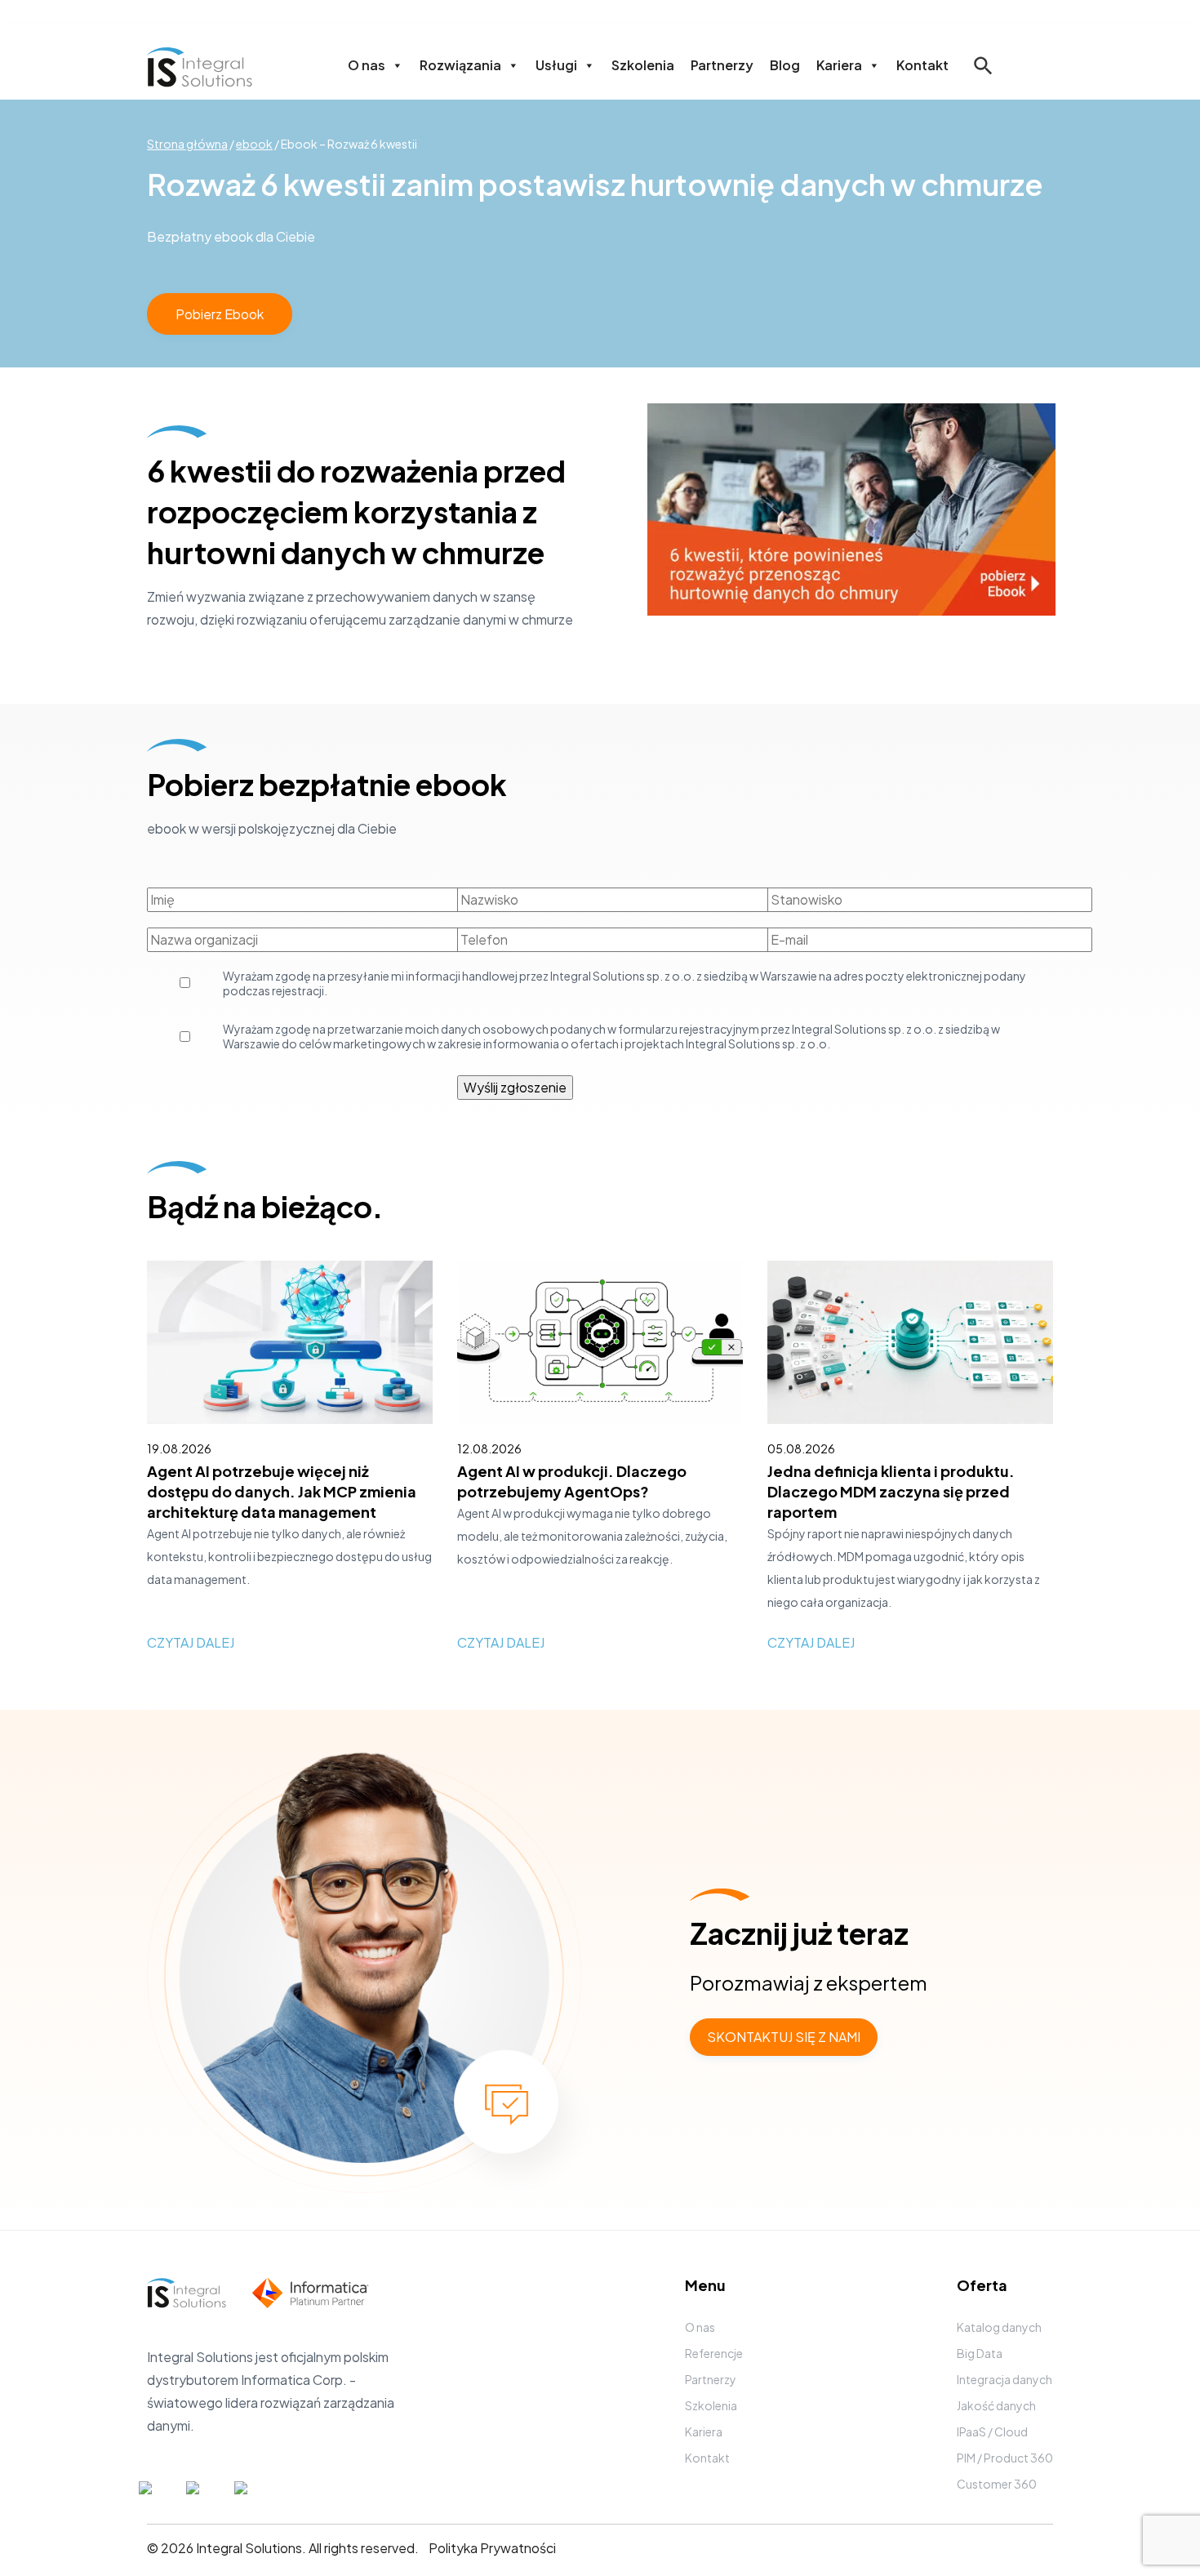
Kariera (839, 65)
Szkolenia (643, 65)
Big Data (980, 2353)
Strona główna (187, 144)
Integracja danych (1004, 2379)
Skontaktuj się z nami (784, 2037)
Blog (785, 65)
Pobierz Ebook (220, 314)
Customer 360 (997, 2484)
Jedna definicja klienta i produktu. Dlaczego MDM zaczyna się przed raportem (891, 1491)
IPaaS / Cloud (992, 2431)
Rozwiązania (460, 65)
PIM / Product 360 (1005, 2458)
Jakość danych (996, 2405)
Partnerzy (722, 65)
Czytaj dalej (191, 1642)
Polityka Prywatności (492, 2548)
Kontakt (922, 65)
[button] (983, 77)
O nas (367, 65)
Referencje (714, 2353)
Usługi (556, 65)
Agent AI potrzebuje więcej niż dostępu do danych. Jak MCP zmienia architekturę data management (282, 1491)
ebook (254, 144)
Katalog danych (999, 2327)
